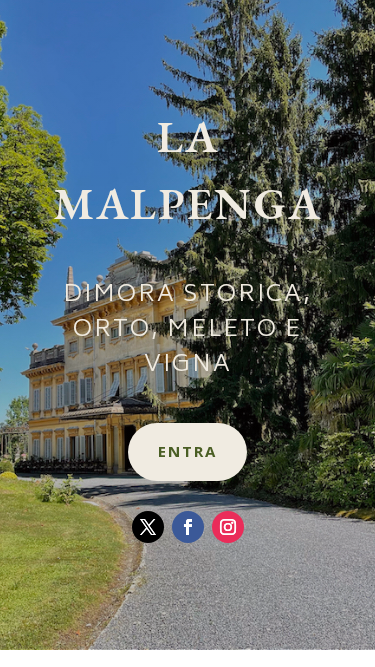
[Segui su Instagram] (228, 527)
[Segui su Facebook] (188, 527)
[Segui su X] (148, 527)
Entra (187, 451)
